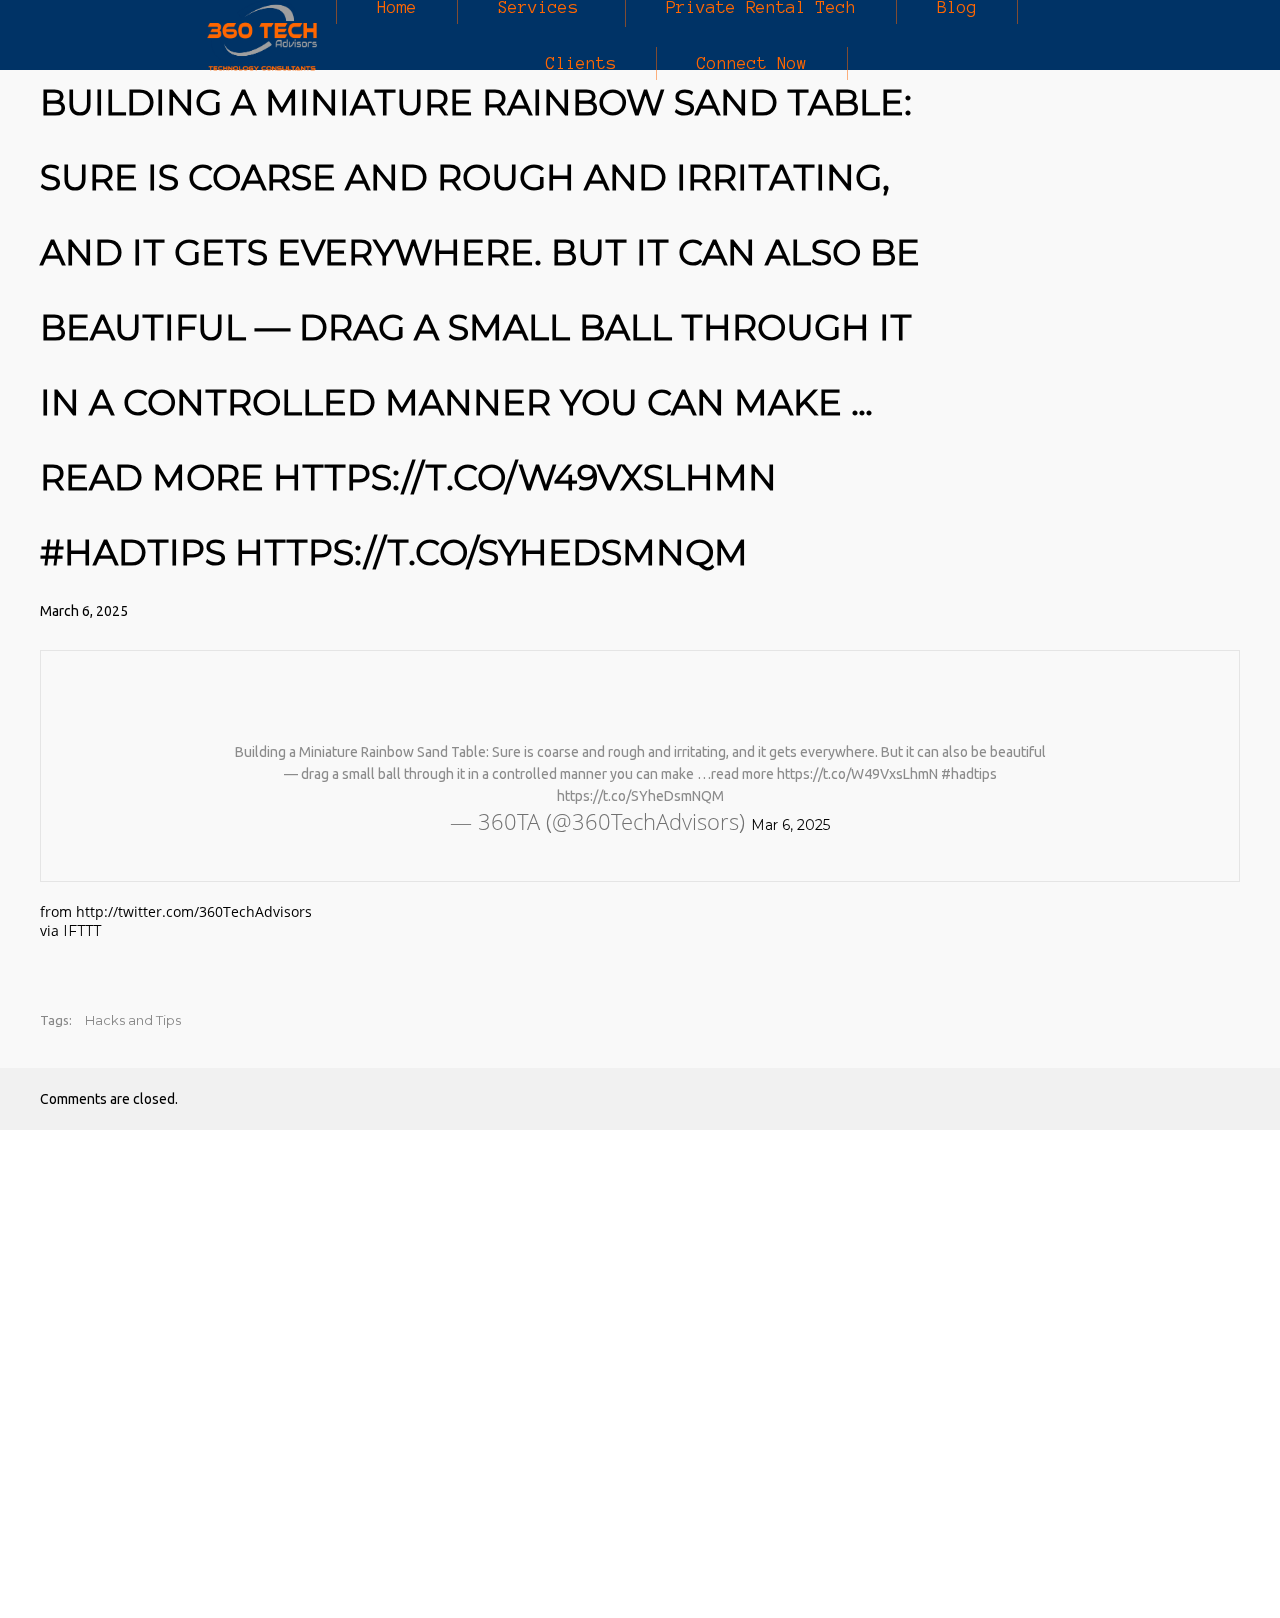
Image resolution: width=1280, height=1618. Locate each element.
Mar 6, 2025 (790, 825)
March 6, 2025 (84, 611)
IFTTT (82, 931)
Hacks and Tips (133, 1020)
